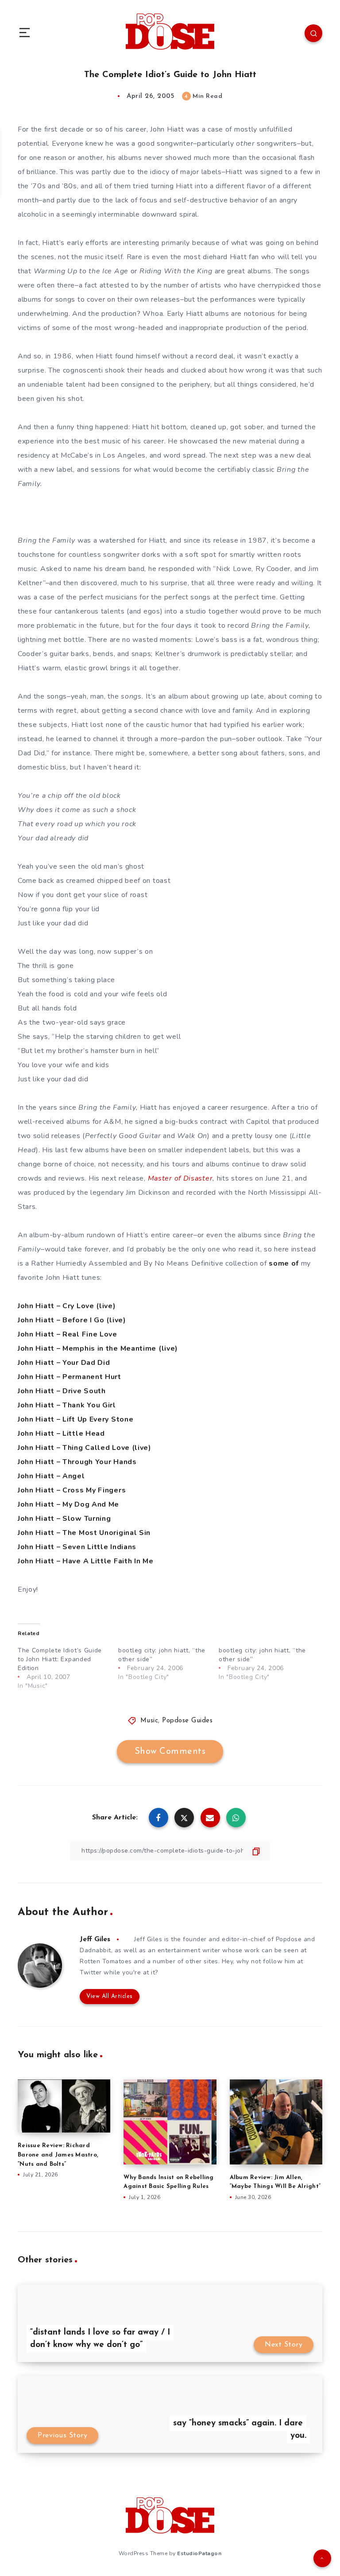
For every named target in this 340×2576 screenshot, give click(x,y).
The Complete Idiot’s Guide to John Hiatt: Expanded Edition (60, 1659)
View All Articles (110, 1996)
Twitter (91, 1972)
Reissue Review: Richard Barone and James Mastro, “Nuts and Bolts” (58, 2155)
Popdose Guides (187, 1721)
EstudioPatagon (199, 2553)
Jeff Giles (95, 1939)
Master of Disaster (180, 1178)
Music (149, 1721)
